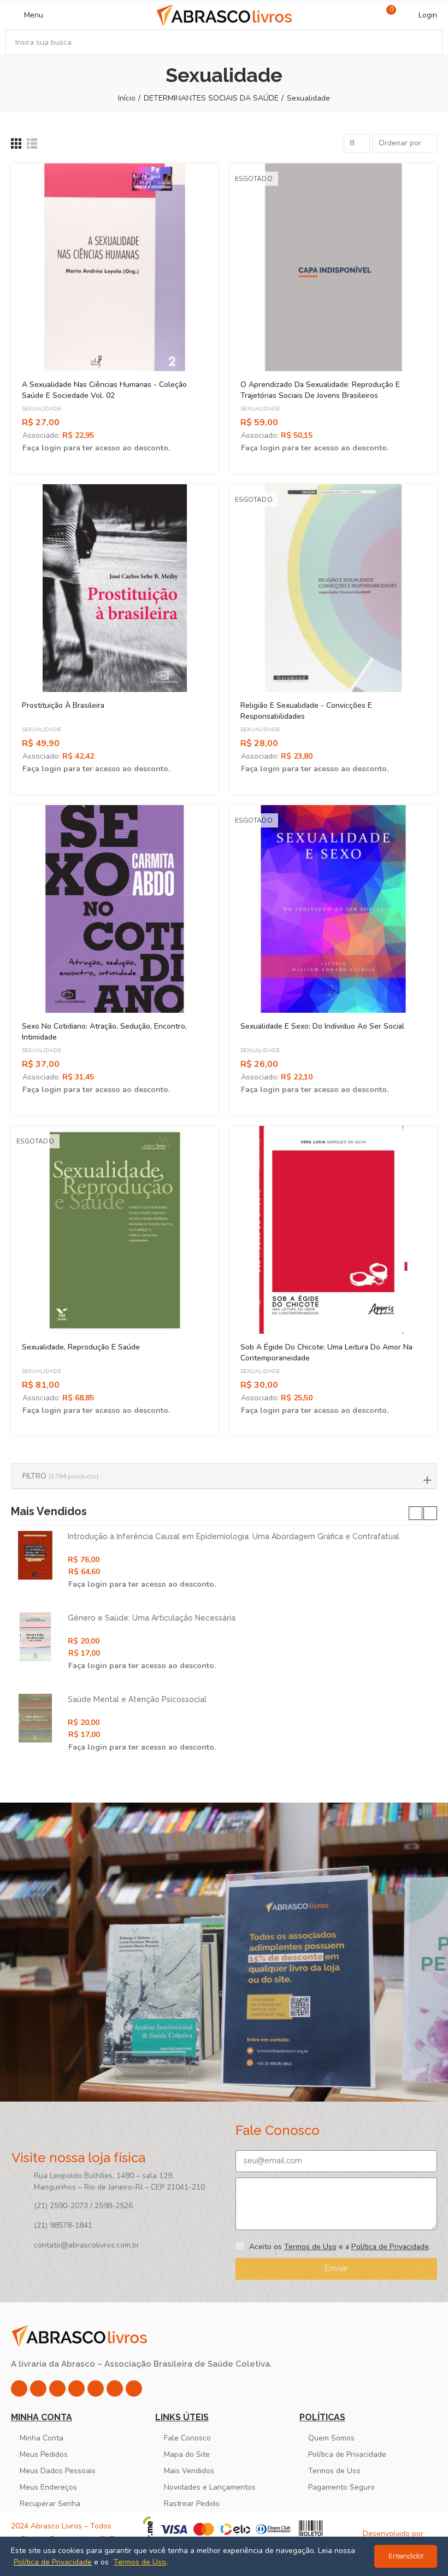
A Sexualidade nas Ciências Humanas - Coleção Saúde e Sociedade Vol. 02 (104, 390)
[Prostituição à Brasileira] (115, 588)
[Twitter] (57, 2389)
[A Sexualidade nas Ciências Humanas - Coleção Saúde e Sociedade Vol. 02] (115, 267)
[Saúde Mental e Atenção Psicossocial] (35, 1718)
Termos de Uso (310, 2247)
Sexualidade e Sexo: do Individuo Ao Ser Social (322, 1026)
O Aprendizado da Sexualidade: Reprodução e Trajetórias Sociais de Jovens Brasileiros (320, 390)
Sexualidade (42, 409)
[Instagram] (19, 2389)
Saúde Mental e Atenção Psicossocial (137, 1699)
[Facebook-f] (38, 2389)
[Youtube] (96, 2389)
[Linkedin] (76, 2389)
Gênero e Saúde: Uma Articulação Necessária (152, 1618)
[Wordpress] (134, 2389)
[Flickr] (115, 2389)
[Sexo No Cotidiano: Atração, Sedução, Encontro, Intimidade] (115, 909)
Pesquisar (425, 42)
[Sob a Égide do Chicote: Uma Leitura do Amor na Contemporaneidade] (333, 1230)
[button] (415, 1513)
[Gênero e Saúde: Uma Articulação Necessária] (35, 1637)
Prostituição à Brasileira (63, 705)
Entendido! (406, 2556)
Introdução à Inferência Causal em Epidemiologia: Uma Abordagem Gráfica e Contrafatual (234, 1536)
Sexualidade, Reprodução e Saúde (81, 1347)
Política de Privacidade (390, 2247)
